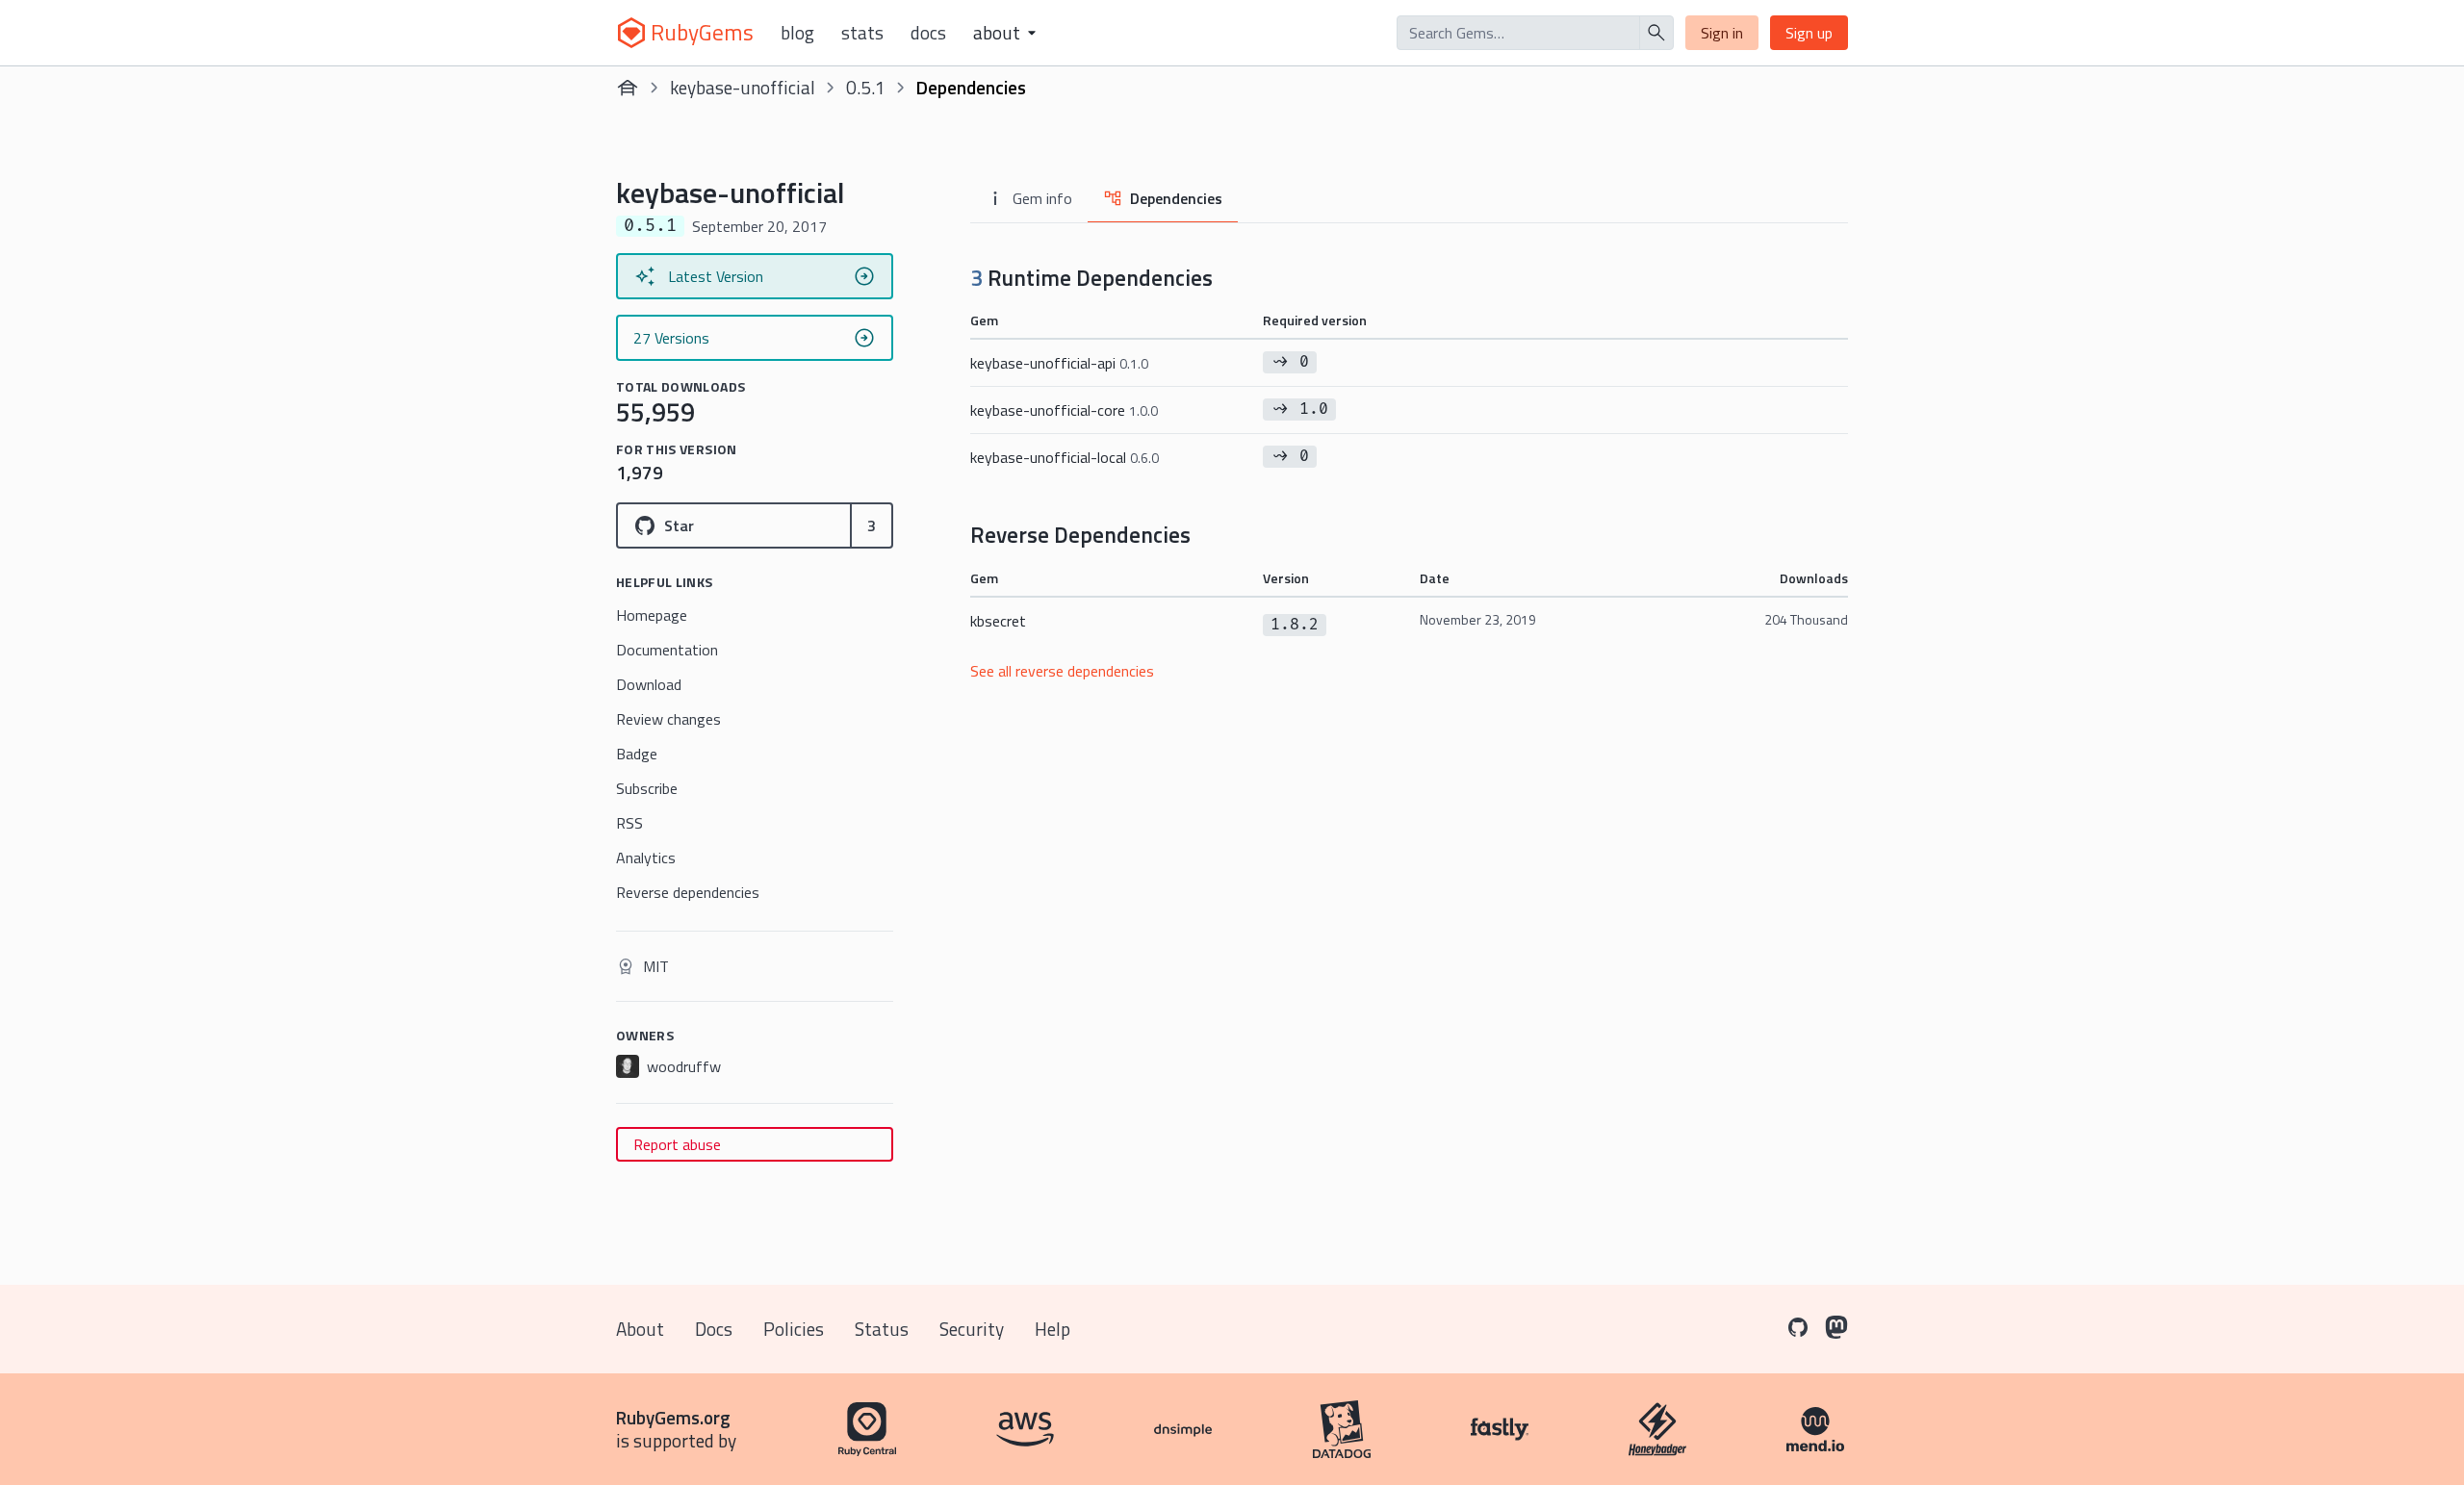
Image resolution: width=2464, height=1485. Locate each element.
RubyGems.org (673, 1417)
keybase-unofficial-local (1065, 457)
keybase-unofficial (743, 87)
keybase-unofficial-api (1059, 363)
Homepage (652, 615)
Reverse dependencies (688, 892)
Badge (637, 754)
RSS (629, 823)
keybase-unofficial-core (1064, 410)
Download (649, 684)
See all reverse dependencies (1062, 671)
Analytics (646, 858)
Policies (794, 1329)
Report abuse (677, 1144)
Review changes (668, 719)
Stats (862, 33)
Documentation (667, 650)
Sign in (1722, 33)
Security (972, 1329)
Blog (797, 33)
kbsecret (998, 621)
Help (1052, 1329)
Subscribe (647, 788)
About (640, 1329)
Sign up (1809, 33)
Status (882, 1329)
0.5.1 (866, 87)
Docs (928, 33)
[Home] (628, 88)
